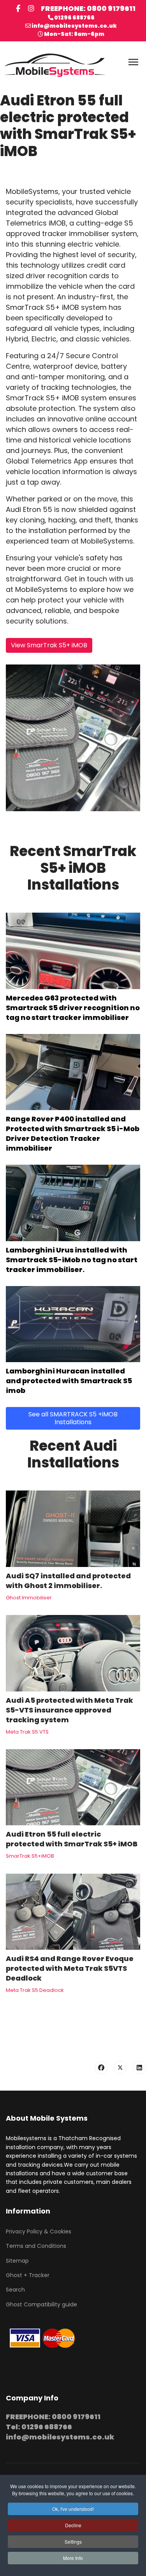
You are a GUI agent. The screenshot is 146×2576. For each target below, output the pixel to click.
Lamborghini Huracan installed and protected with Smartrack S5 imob (69, 1381)
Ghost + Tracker (28, 2275)
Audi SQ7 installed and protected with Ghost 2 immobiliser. (68, 1581)
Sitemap (17, 2261)
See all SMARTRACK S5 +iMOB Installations (73, 1418)
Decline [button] (73, 2525)
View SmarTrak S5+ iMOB (49, 645)
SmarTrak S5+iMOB (30, 1856)
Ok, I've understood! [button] (73, 2509)
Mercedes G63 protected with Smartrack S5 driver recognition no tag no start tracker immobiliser (73, 1008)
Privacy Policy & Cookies (39, 2231)
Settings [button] (73, 2541)
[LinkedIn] (139, 2068)
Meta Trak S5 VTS (27, 1732)
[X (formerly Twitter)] (120, 2068)
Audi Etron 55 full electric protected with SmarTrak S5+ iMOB (72, 1839)
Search (15, 2290)
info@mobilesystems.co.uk (74, 26)
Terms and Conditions (36, 2246)
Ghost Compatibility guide (41, 2304)
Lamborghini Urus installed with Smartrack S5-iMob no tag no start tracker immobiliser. (72, 1260)
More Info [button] (73, 2558)
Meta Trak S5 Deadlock (35, 1990)
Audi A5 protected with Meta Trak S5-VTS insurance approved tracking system (69, 1710)
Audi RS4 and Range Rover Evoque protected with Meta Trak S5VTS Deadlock (70, 1968)
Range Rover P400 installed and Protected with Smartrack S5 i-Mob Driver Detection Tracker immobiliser (73, 1133)
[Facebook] (101, 2068)
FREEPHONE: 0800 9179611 (88, 8)
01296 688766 (74, 18)
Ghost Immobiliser (29, 1598)
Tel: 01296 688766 (39, 2427)
